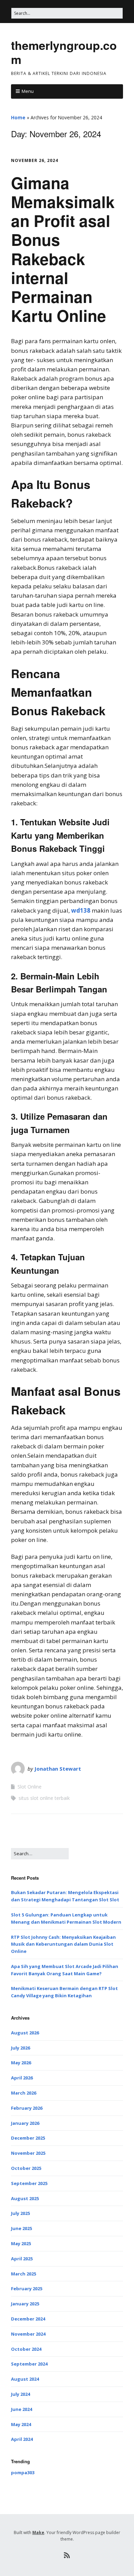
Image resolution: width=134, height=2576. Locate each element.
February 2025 (27, 2289)
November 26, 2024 (35, 160)
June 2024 (21, 2409)
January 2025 (25, 2304)
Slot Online (30, 1787)
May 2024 (21, 2424)
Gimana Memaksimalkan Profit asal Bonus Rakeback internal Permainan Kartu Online (63, 249)
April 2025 (22, 2259)
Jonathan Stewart (58, 1769)
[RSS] (67, 2555)
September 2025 (29, 2183)
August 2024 (25, 2379)
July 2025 (20, 2213)
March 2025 (24, 2274)
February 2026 (27, 2108)
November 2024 (28, 2334)
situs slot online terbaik (44, 1798)
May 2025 (21, 2243)
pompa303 (23, 2472)
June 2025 (21, 2228)
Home (18, 117)
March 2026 (24, 2093)
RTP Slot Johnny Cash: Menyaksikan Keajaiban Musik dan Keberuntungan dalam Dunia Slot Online (63, 1944)
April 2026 (22, 2078)
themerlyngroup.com (64, 52)
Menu (28, 91)
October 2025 (26, 2168)
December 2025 (28, 2138)
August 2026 (25, 2033)
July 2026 (20, 2048)
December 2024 (28, 2319)
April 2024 (22, 2439)
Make (38, 2532)
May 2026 (21, 2063)
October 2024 (26, 2349)
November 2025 (28, 2153)
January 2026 (25, 2123)
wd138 (81, 910)
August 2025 (25, 2198)
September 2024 (29, 2364)
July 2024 (20, 2394)
